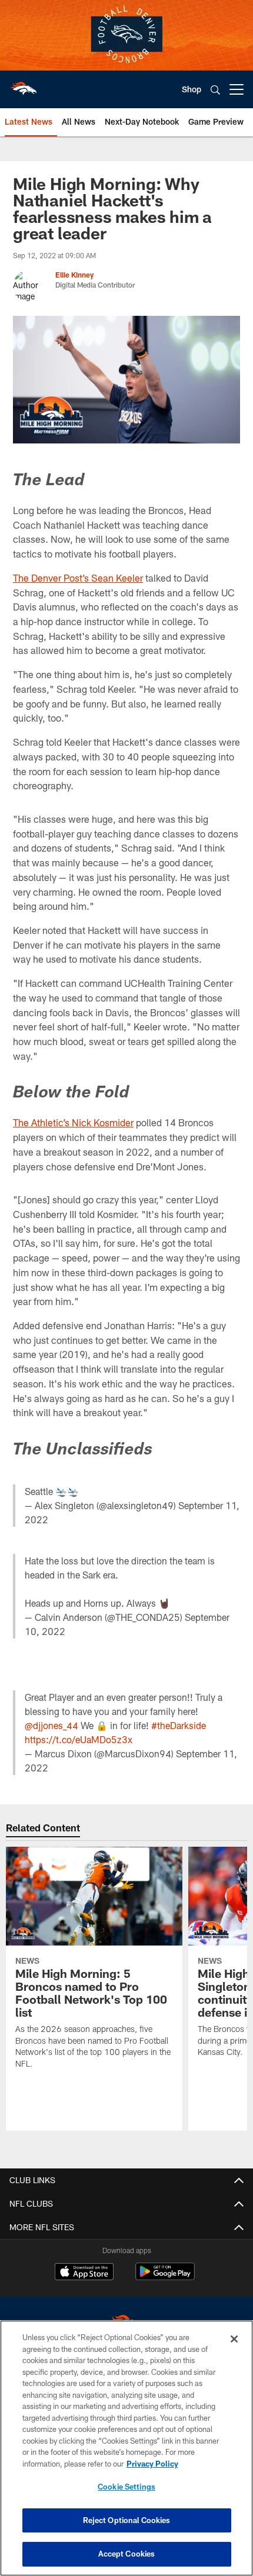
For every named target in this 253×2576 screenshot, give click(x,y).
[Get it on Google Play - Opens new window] (165, 2278)
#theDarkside (179, 1725)
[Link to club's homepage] (24, 85)
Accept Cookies (127, 2554)
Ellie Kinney (74, 275)
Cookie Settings (126, 2487)
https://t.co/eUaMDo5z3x (79, 1739)
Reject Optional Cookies (127, 2520)
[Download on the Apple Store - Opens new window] (84, 2273)
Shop (192, 89)
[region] (126, 2448)
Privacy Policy (152, 2464)
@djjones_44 (51, 1725)
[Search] (215, 90)
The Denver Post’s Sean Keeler (78, 578)
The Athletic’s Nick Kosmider (73, 1122)
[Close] (234, 2339)
